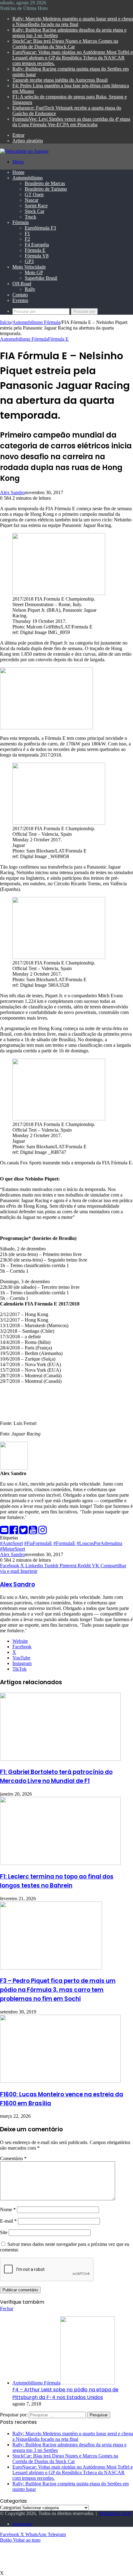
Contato (20, 295)
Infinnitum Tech (115, 2513)
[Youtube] (34, 1532)
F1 (27, 233)
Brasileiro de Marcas (45, 183)
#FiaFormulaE (38, 1543)
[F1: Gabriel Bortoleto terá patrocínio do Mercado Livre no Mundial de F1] (60, 1759)
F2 (27, 239)
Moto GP (34, 272)
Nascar (32, 200)
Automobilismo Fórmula (36, 322)
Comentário (13, 2158)
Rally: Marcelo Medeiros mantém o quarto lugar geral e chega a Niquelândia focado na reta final (73, 22)
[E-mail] (5, 1532)
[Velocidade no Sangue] (24, 151)
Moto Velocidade (29, 267)
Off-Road (22, 284)
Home (18, 172)
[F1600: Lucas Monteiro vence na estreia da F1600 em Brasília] (60, 2081)
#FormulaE (64, 1543)
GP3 (29, 261)
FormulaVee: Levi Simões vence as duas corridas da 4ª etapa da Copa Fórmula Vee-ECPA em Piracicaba (71, 122)
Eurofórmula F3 (40, 228)
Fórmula (21, 222)
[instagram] (43, 1532)
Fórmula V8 (37, 256)
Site (4, 2232)
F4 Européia (37, 245)
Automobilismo (28, 178)
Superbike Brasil (41, 278)
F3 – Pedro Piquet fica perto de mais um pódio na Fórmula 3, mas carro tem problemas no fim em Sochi (58, 1990)
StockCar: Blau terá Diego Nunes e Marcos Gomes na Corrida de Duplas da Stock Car (65, 44)
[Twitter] (24, 1532)
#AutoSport (11, 1543)
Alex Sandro (12, 492)
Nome (8, 2209)
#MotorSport (13, 1549)
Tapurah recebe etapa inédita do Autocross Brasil (60, 80)
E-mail (8, 2221)
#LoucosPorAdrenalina (99, 1543)
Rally (30, 289)
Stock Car (34, 211)
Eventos (20, 300)
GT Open (34, 194)
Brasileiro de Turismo (46, 189)
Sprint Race (36, 206)
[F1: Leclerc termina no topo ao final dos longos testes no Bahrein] (60, 1863)
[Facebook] (14, 1532)
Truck (30, 217)
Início (6, 322)
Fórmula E (35, 250)
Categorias (10, 2507)
